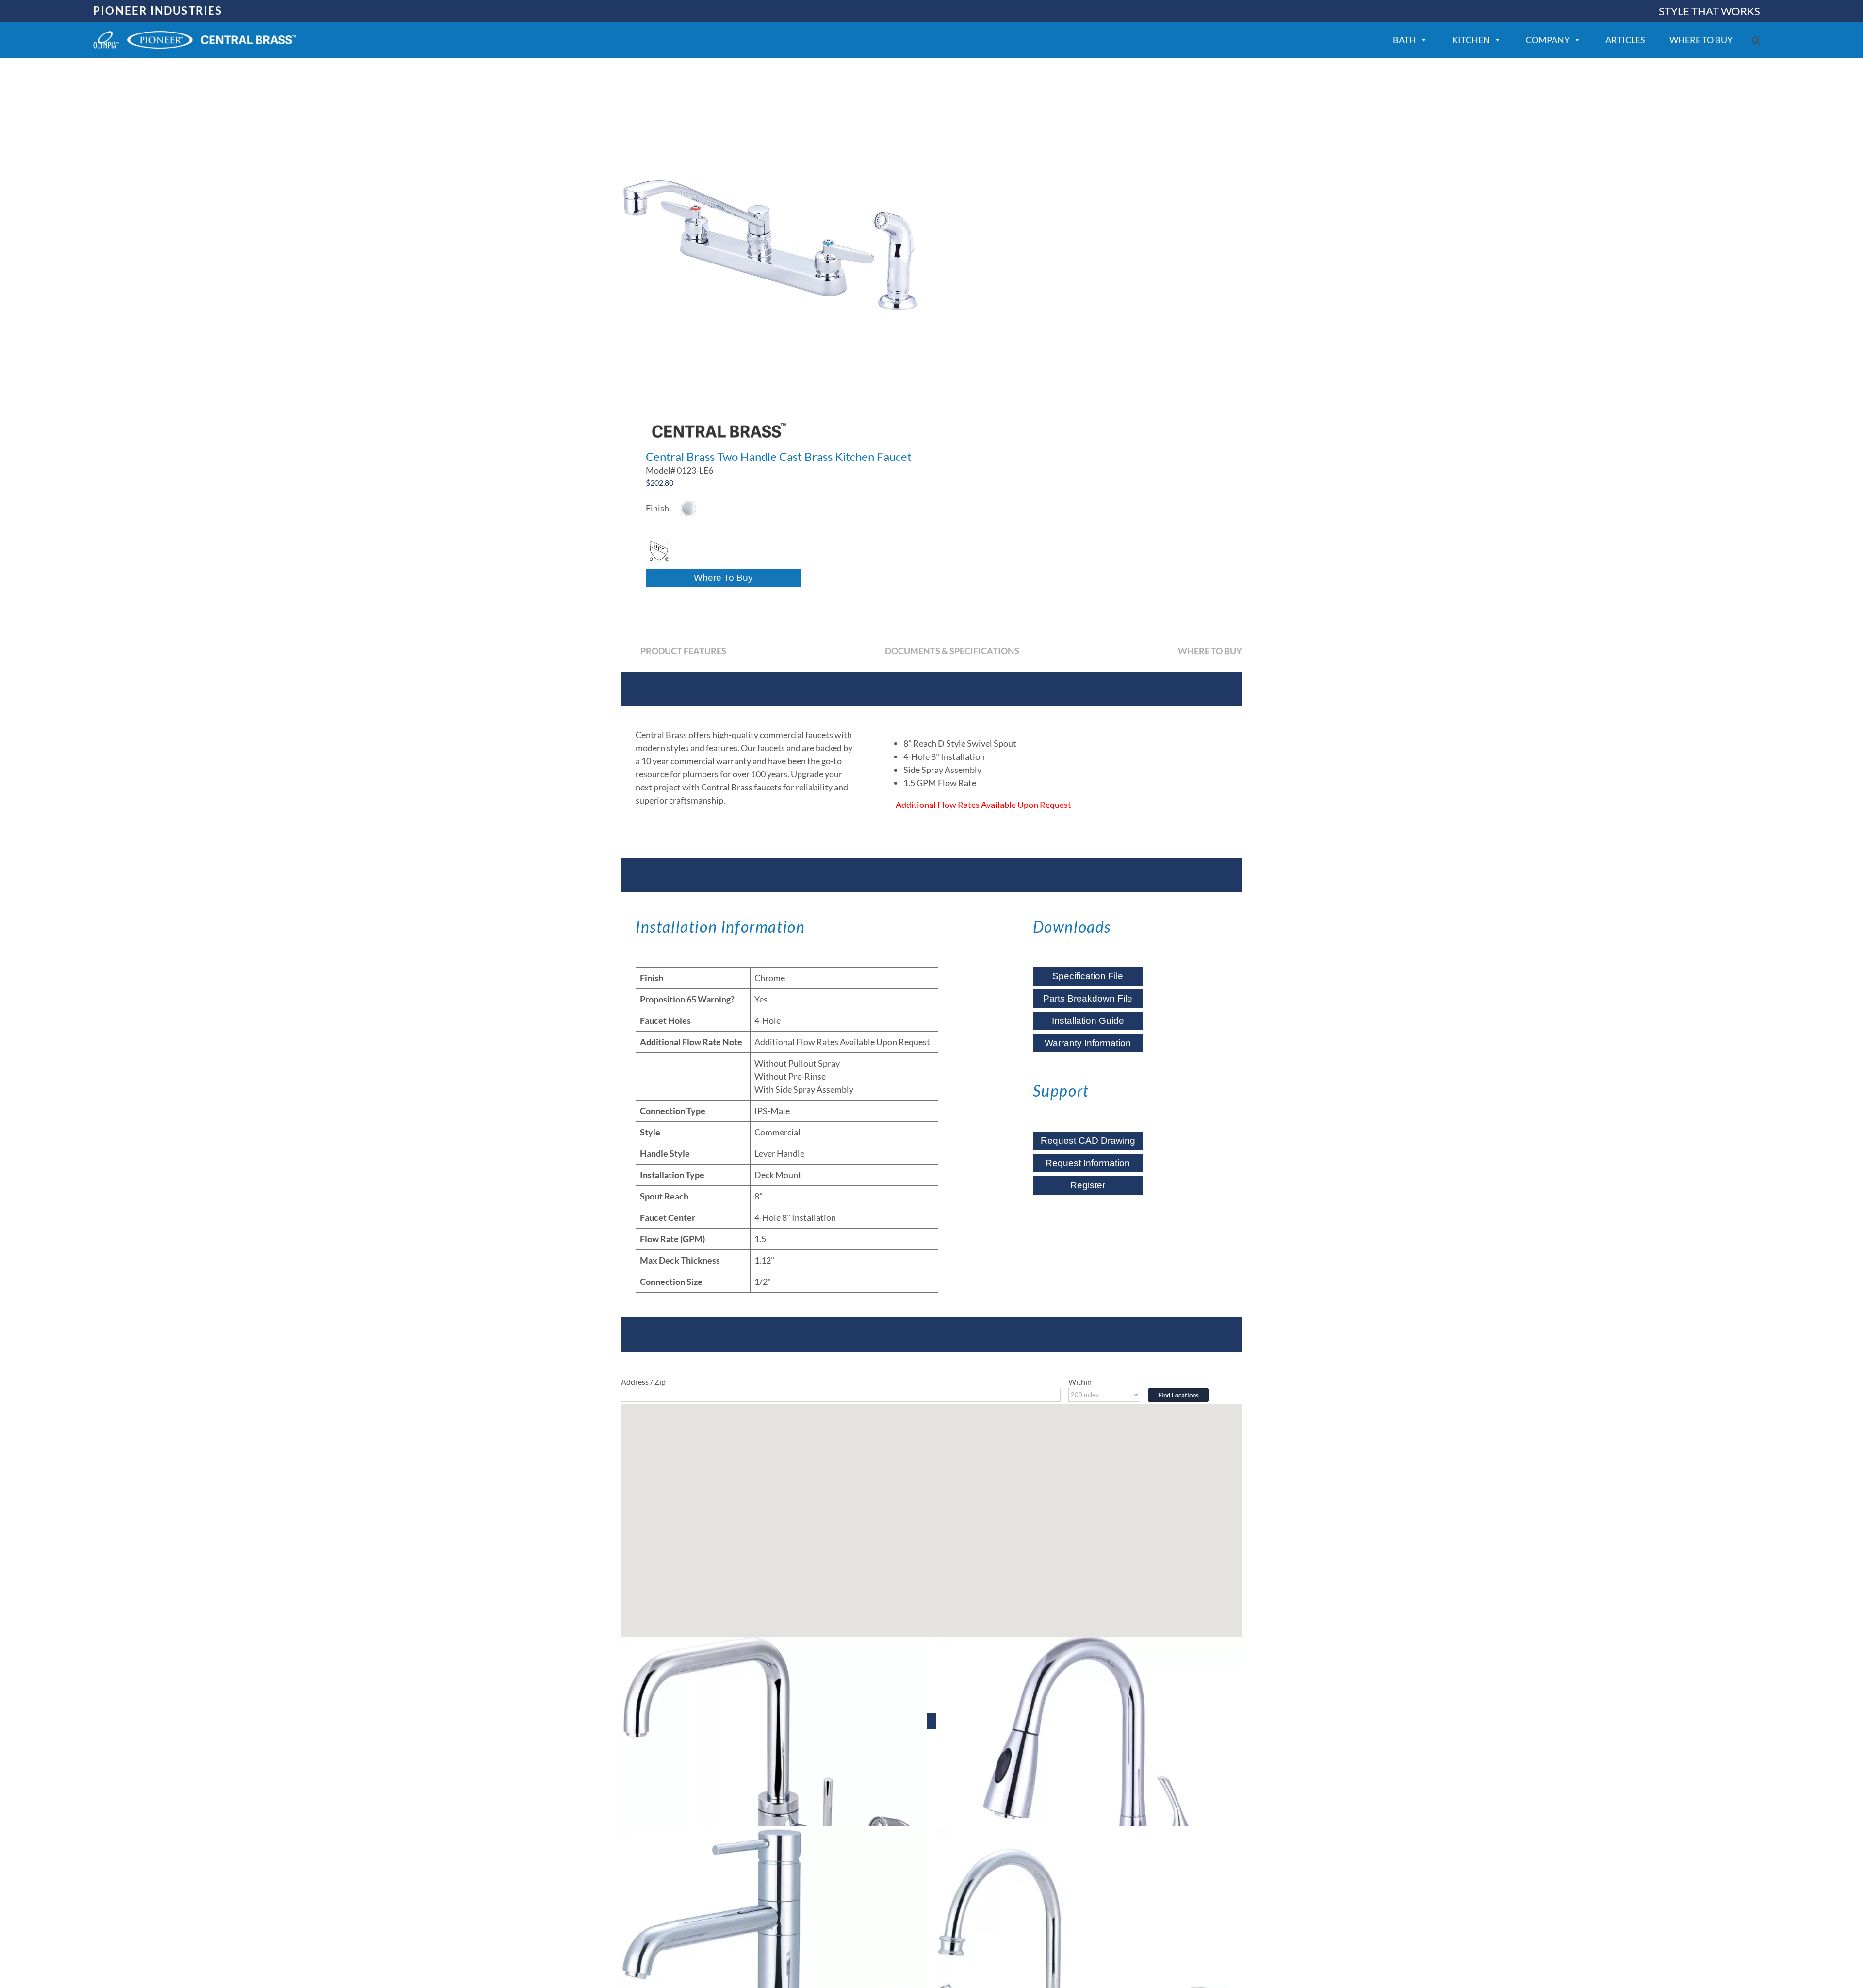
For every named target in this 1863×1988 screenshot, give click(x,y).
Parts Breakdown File (1088, 998)
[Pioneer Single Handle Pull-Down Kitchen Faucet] (1089, 1790)
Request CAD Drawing (1088, 1141)
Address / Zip (643, 1382)
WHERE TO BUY (1701, 40)
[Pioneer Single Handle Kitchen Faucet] (774, 1790)
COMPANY (1548, 40)
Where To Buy (723, 578)
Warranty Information (1088, 1043)
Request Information (1088, 1163)
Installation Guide (1088, 1021)
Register (1088, 1185)
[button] (1756, 41)
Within (1080, 1382)
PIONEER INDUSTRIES (158, 10)
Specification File (1088, 976)
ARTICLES (1625, 40)
